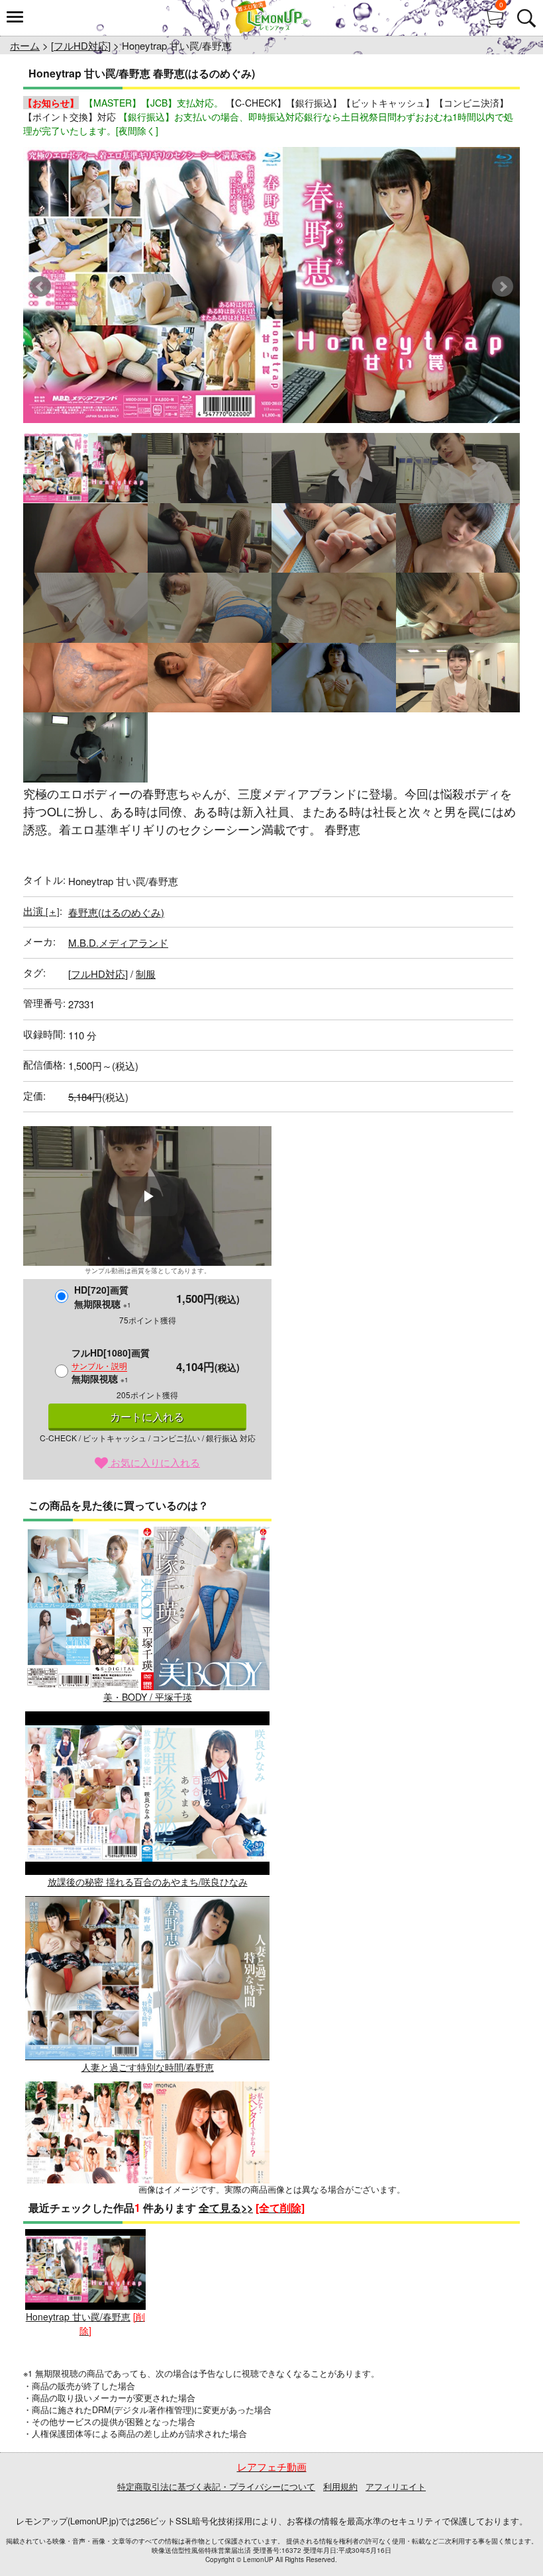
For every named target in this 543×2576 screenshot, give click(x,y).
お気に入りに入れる (154, 1462)
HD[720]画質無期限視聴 (103, 1297)
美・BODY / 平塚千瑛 (148, 1697)
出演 (41, 911)
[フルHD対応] (81, 45)
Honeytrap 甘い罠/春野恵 (78, 2316)
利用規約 (340, 2486)
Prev (40, 287)
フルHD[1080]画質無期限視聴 (111, 1365)
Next (503, 287)
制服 (146, 974)
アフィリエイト (396, 2486)
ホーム (25, 45)
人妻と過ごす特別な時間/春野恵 (148, 2067)
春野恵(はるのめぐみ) (116, 912)
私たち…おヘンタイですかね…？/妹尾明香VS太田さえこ (148, 2252)
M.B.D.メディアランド (118, 942)
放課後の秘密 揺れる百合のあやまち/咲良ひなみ (148, 1882)
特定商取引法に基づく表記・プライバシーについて (216, 2486)
